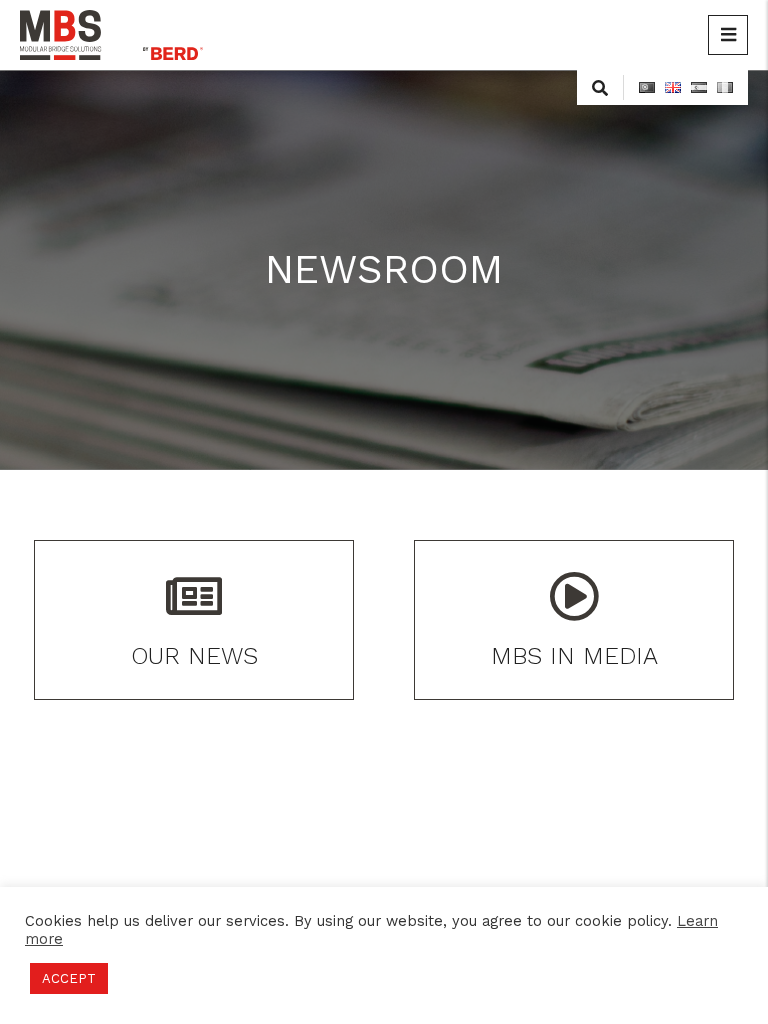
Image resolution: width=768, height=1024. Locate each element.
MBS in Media (574, 656)
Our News (194, 656)
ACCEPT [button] (69, 978)
